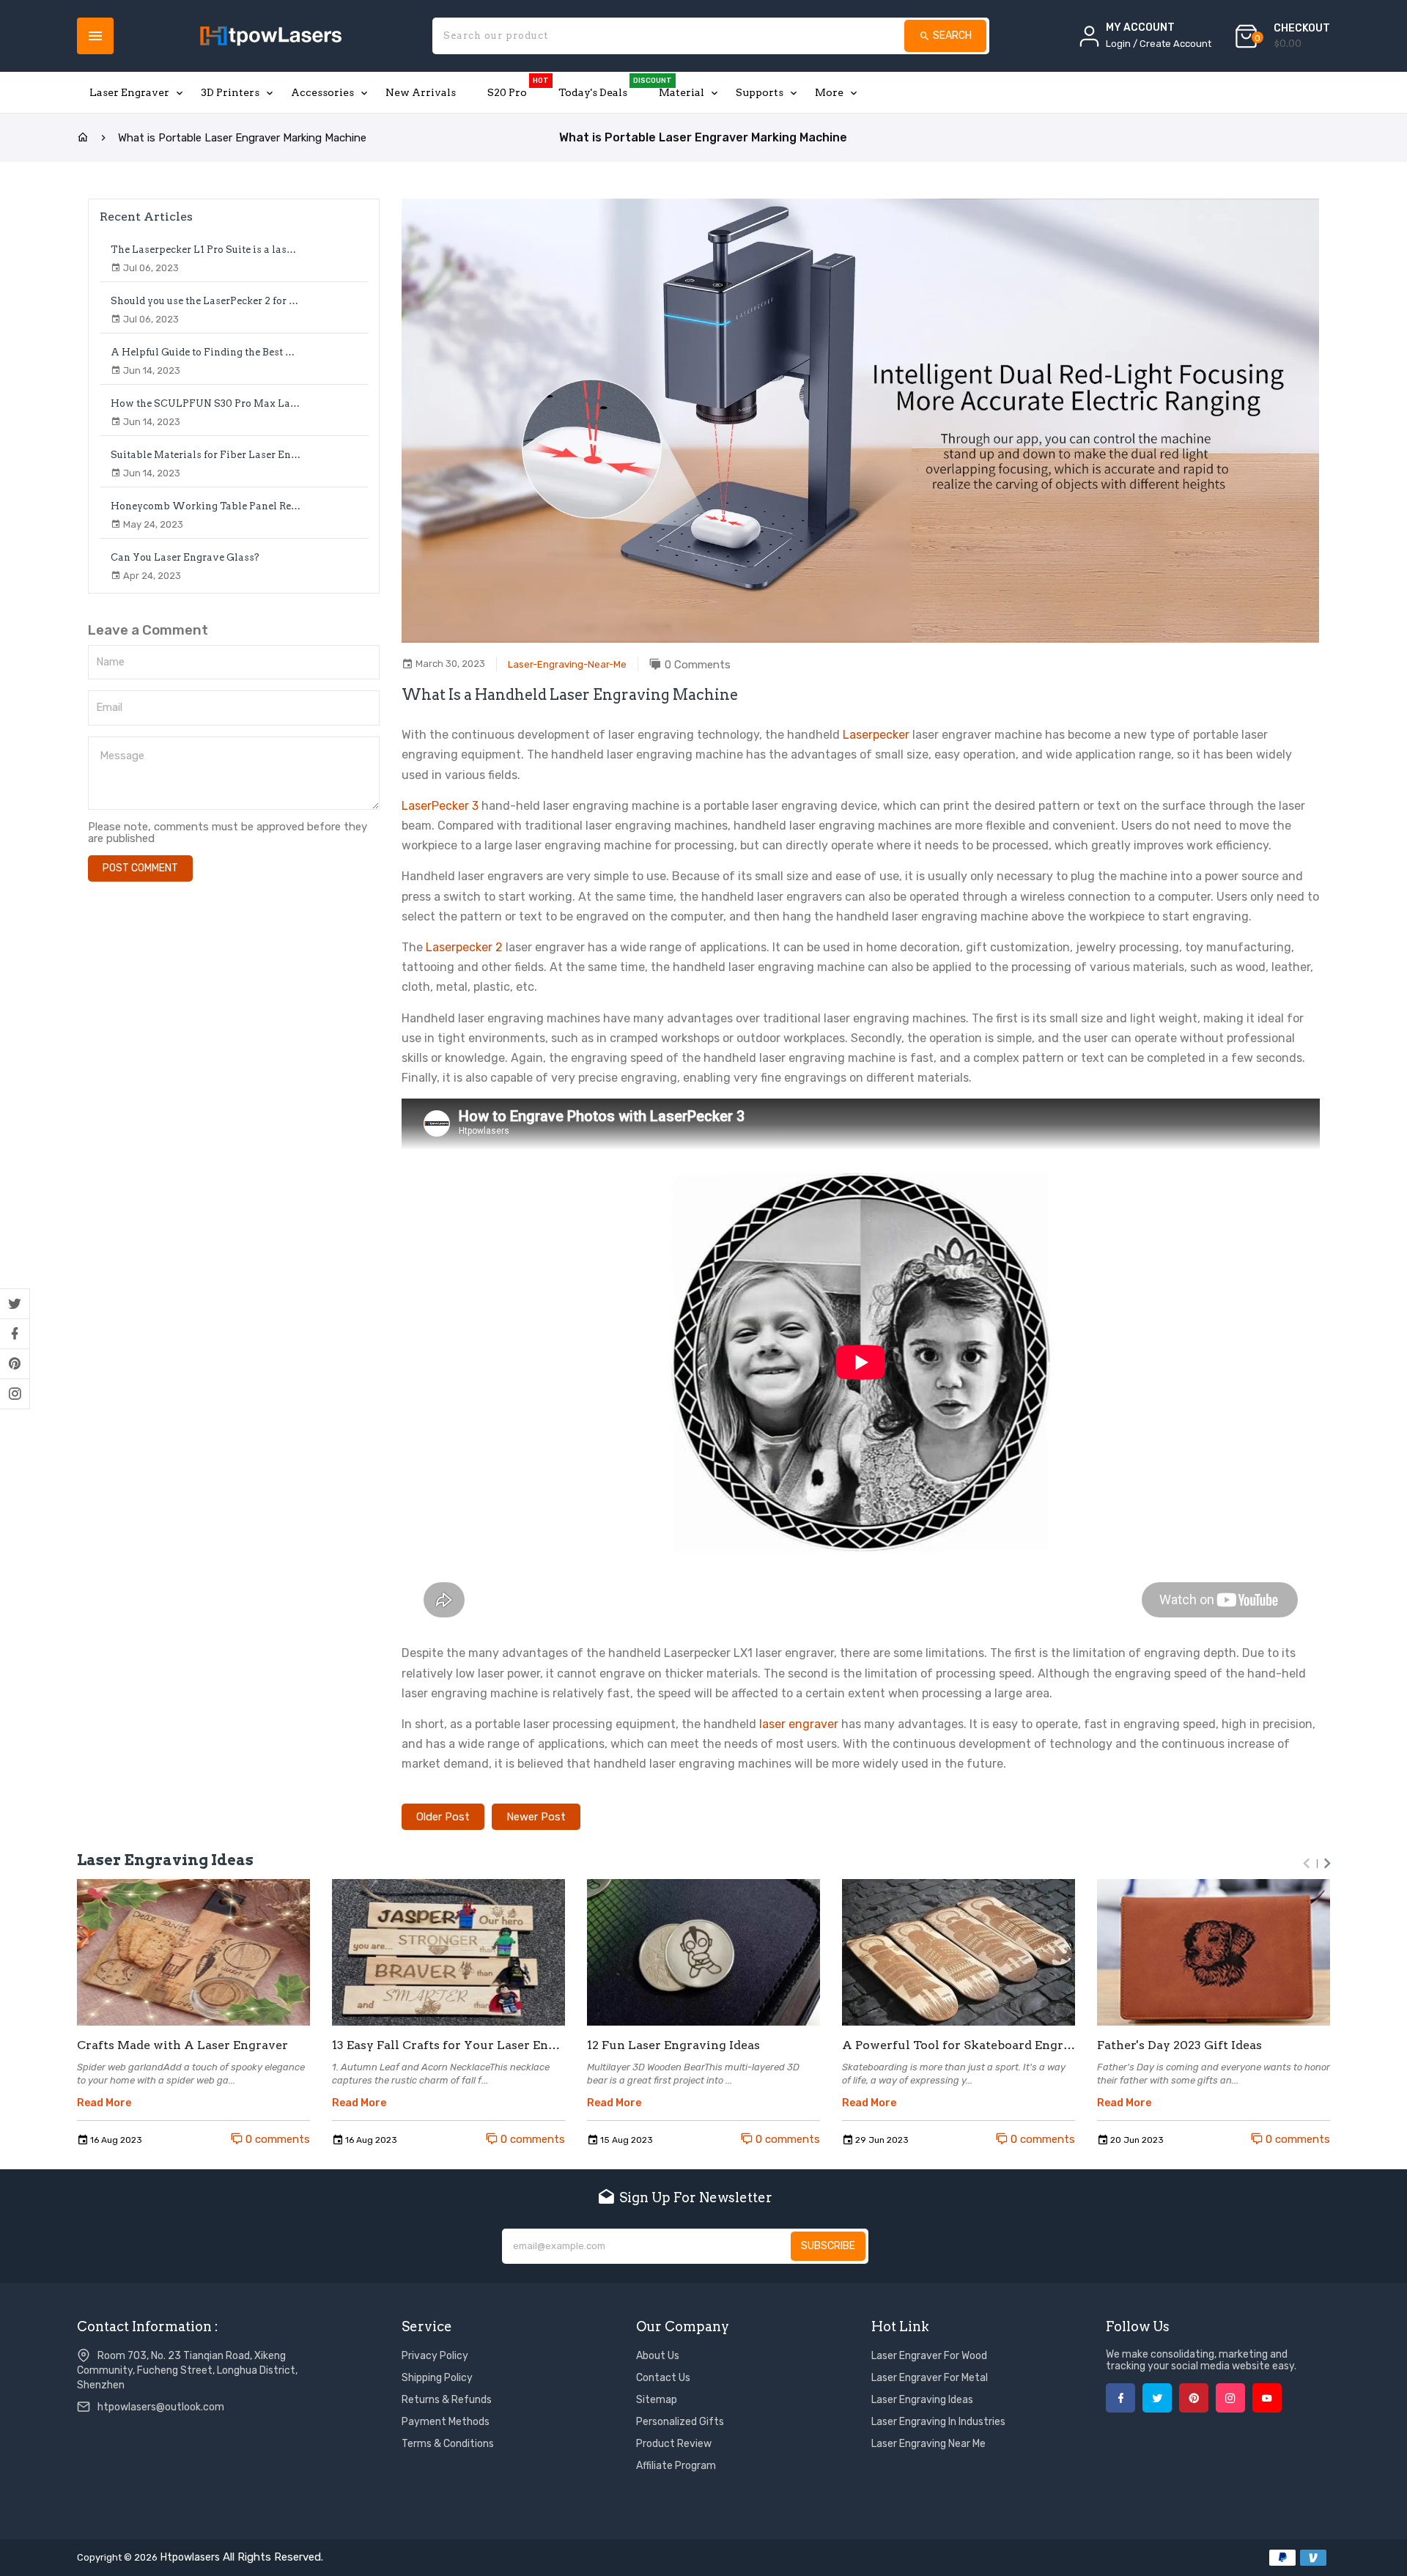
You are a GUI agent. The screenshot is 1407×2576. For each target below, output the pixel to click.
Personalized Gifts (680, 2422)
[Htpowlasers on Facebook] (15, 1334)
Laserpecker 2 (464, 947)
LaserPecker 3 (440, 806)
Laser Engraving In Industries (938, 2422)
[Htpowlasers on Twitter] (15, 1304)
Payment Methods (446, 2422)
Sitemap (657, 2400)
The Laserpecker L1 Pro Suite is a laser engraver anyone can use (265, 250)
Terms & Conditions (448, 2444)
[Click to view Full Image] (193, 1952)
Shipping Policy (437, 2378)
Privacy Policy (435, 2356)
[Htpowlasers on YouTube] (1267, 2398)
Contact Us (663, 2378)
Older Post (443, 1817)
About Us (658, 2356)
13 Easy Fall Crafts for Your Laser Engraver (448, 2045)
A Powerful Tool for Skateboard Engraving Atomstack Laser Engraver (959, 2045)
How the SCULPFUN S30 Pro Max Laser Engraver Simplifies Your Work (287, 403)
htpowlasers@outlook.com (161, 2407)
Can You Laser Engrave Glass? (185, 557)
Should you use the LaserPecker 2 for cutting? (219, 301)
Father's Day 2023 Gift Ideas (1179, 2045)
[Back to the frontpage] (83, 138)
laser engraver (799, 1724)
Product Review (674, 2444)
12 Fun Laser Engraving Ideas (673, 2045)
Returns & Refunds (447, 2400)
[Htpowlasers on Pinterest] (15, 1364)
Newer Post (536, 1817)
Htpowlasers (190, 2557)
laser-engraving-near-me (567, 664)
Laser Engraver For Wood (929, 2356)
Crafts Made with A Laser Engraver (182, 2045)
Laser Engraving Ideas (922, 2400)
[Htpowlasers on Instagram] (15, 1394)
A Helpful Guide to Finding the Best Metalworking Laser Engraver (271, 352)
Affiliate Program (676, 2466)
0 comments (276, 2139)
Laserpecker (876, 735)
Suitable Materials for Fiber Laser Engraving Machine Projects (263, 455)
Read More (104, 2103)
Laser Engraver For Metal (930, 2378)
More (829, 92)
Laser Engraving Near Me (928, 2444)
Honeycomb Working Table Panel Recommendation (237, 506)
